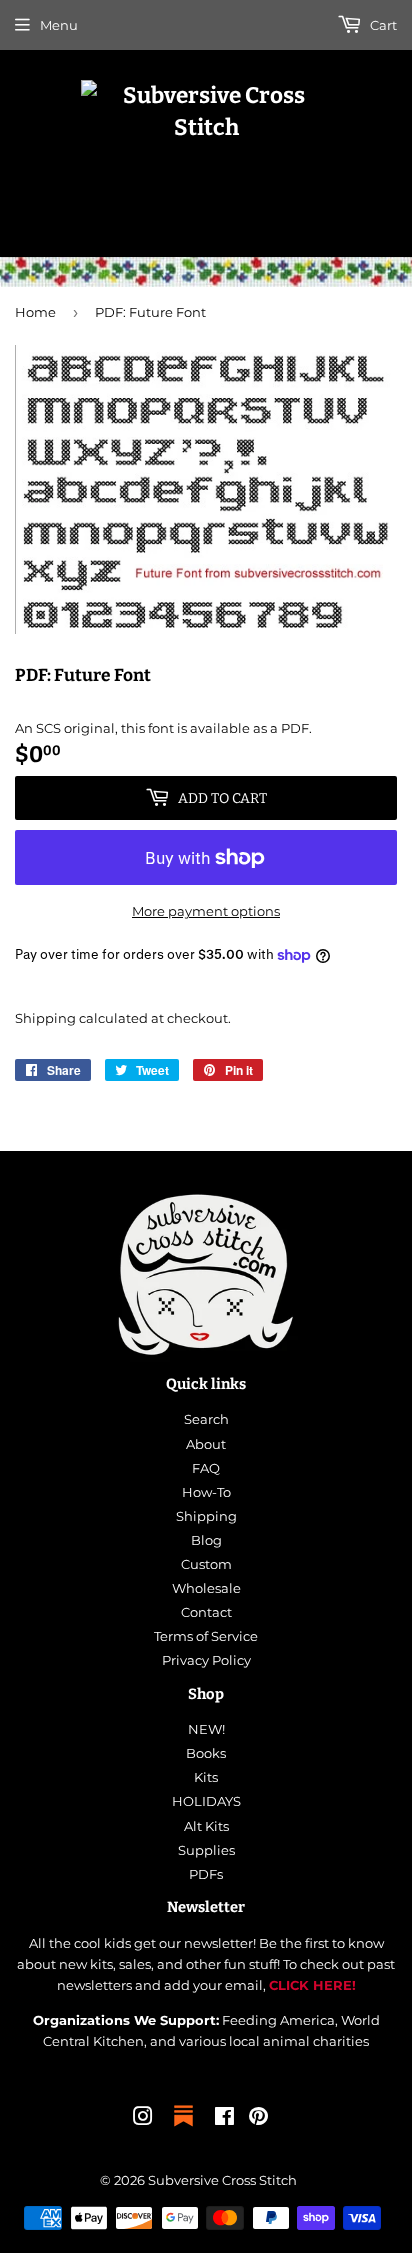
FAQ (206, 1468)
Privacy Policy (206, 1660)
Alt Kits (206, 1826)
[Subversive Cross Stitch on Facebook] (224, 2119)
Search (206, 1419)
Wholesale (206, 1588)
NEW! (206, 1729)
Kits (206, 1777)
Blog (206, 1540)
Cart (382, 25)
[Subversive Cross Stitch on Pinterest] (258, 2119)
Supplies (206, 1850)
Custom (206, 1564)
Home (35, 312)
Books (206, 1753)
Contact (206, 1612)
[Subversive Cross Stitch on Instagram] (143, 2119)
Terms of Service (206, 1636)
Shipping (45, 1018)
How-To (206, 1492)
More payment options (206, 911)
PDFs (206, 1874)
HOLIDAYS (206, 1801)
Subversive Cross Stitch (222, 2180)
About (206, 1444)
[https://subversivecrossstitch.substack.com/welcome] (183, 2128)
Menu (59, 25)
